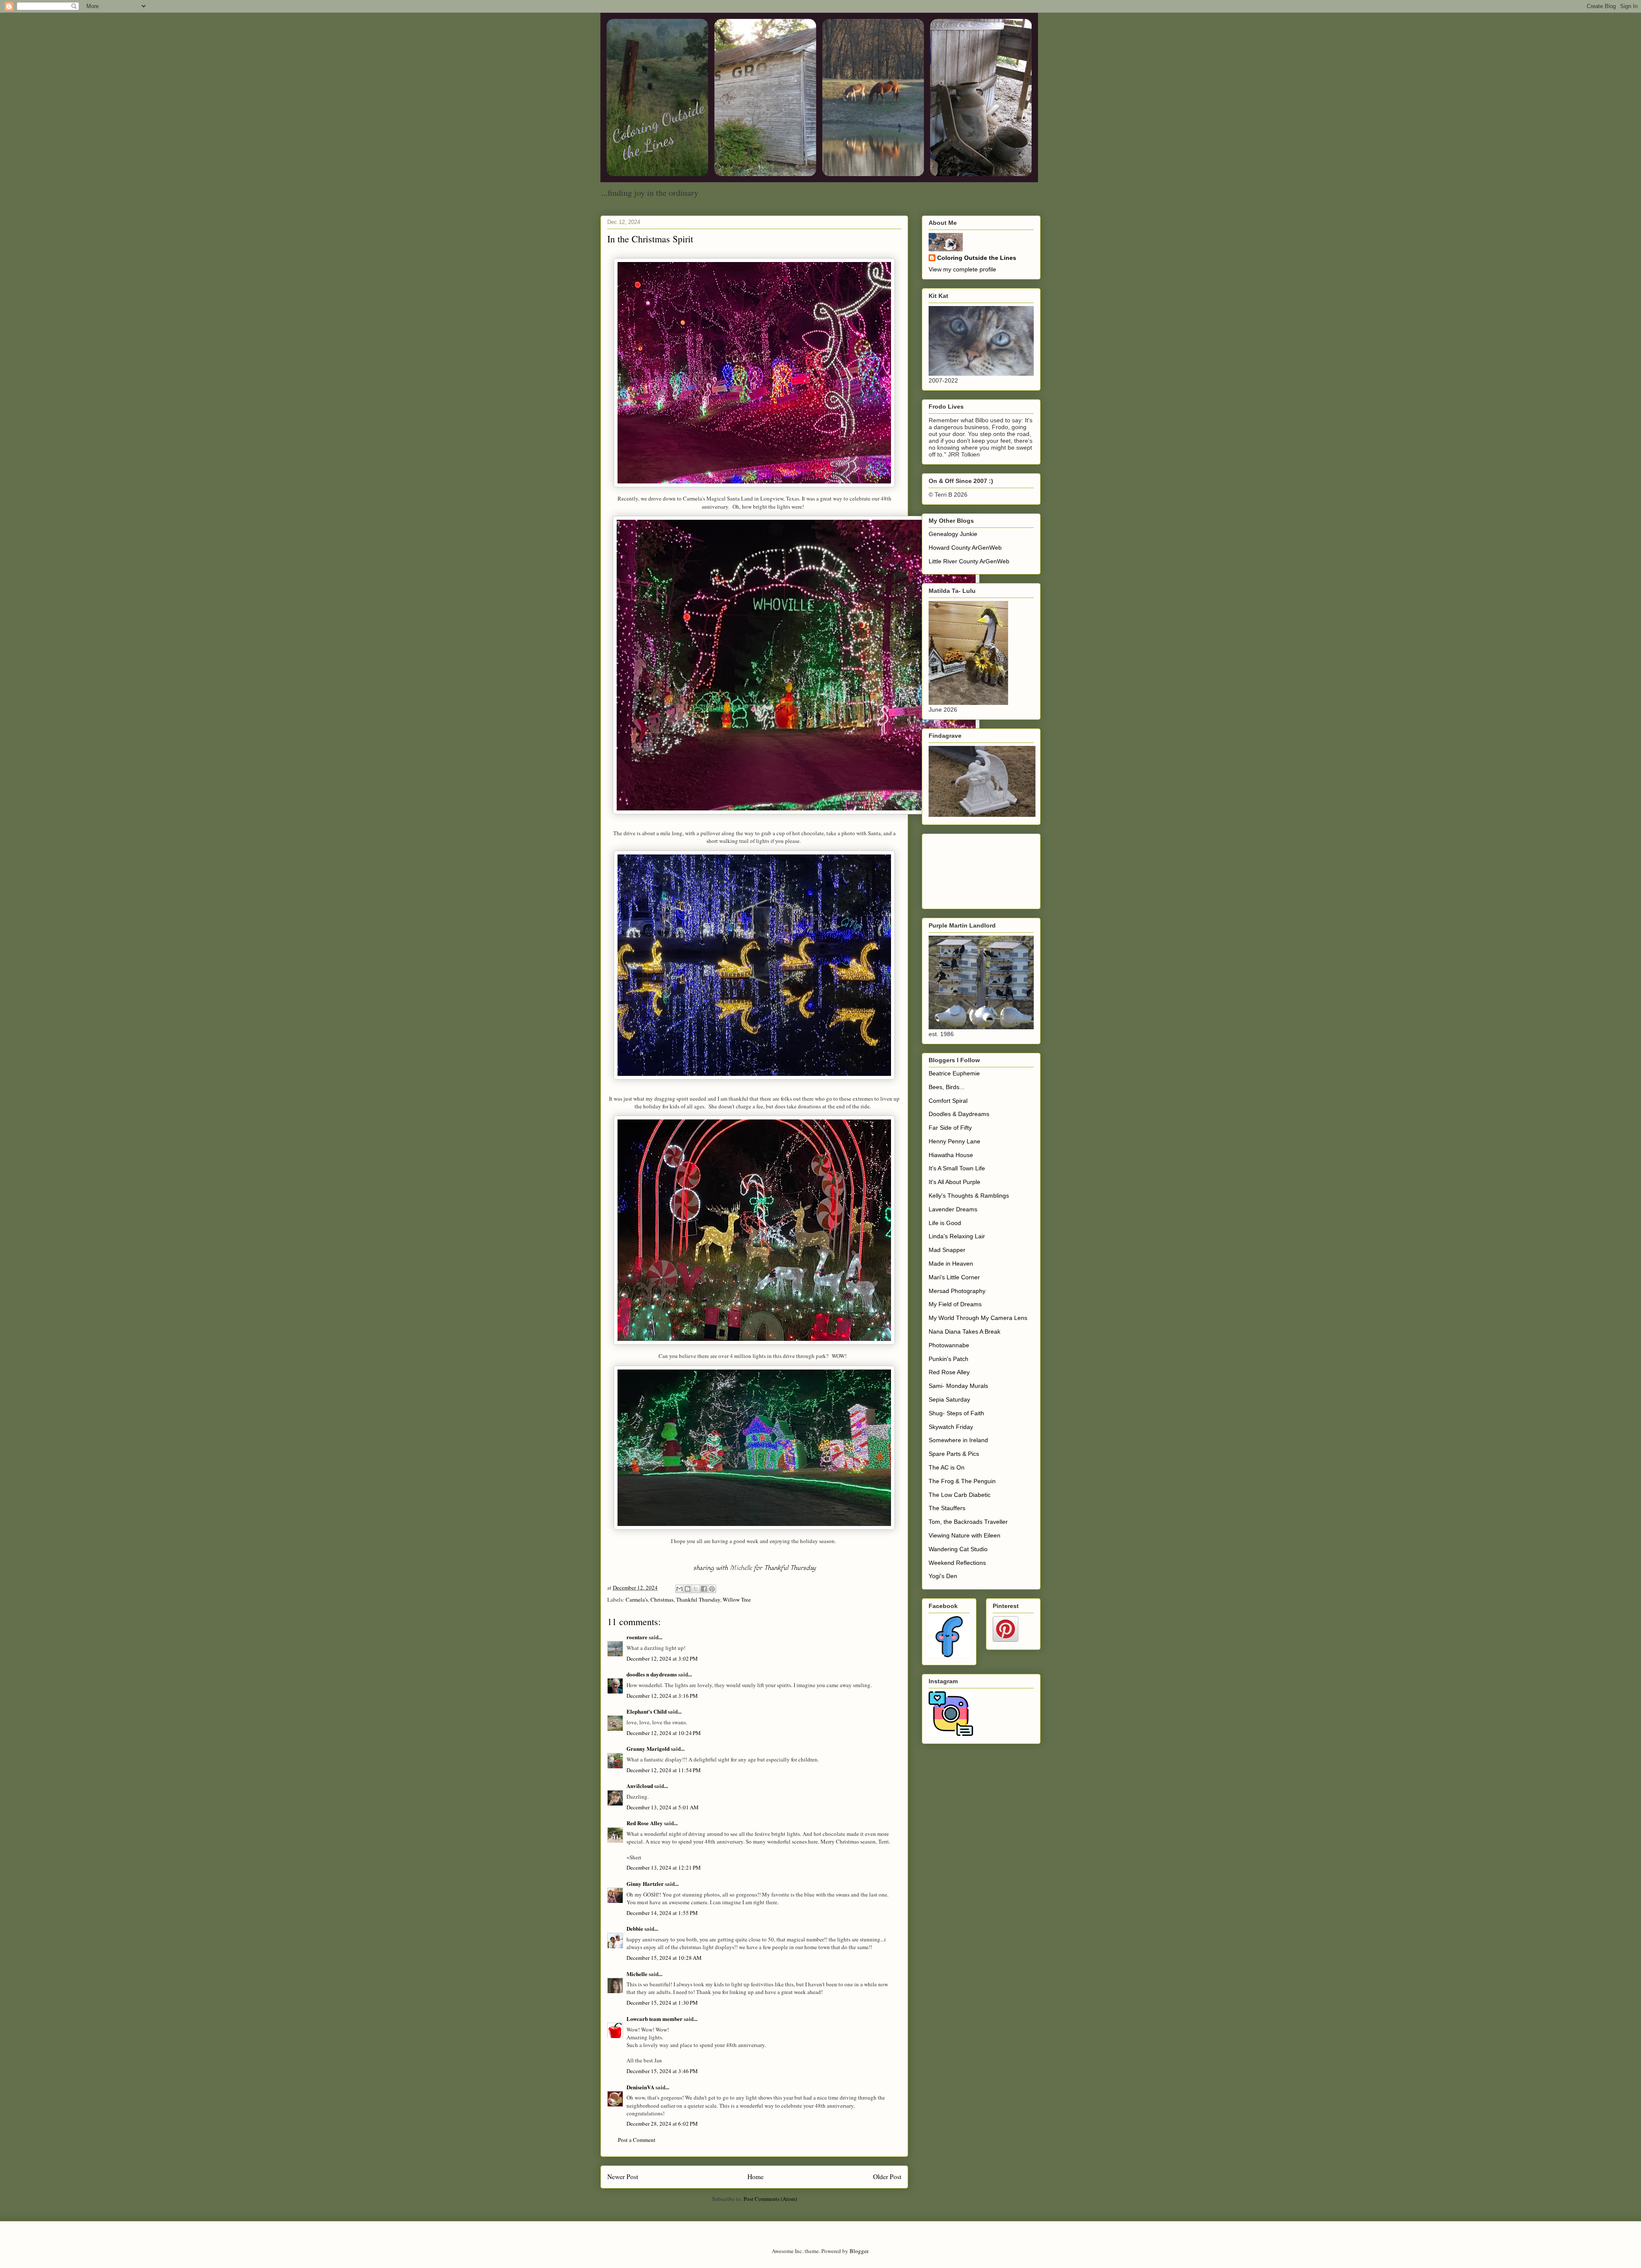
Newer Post (623, 2177)
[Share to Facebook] (704, 1589)
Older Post (887, 2177)
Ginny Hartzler (645, 1884)
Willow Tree (737, 1599)
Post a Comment (637, 2140)
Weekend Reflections (957, 1563)
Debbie (635, 1928)
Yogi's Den (943, 1576)
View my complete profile (962, 269)
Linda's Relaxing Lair (957, 1236)
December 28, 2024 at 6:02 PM (662, 2124)
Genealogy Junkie (953, 534)
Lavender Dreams (953, 1209)
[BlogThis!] (688, 1589)
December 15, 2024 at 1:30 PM (662, 2003)
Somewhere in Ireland (958, 1440)
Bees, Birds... (947, 1087)
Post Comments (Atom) (770, 2199)
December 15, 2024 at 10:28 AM (664, 1958)
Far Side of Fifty (950, 1128)
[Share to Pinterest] (712, 1589)
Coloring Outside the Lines (977, 258)
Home (756, 2177)
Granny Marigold (648, 1748)
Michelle (741, 1568)
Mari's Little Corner (954, 1277)
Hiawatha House (951, 1155)
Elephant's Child (647, 1711)
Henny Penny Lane (954, 1141)
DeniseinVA (640, 2087)
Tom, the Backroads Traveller (968, 1522)
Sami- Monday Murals (958, 1386)
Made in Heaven (951, 1264)
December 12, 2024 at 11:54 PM (664, 1770)
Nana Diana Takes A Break (965, 1331)
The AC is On (947, 1467)
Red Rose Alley (645, 1823)
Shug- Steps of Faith (956, 1413)
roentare (637, 1637)
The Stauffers (947, 1508)
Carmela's (637, 1599)
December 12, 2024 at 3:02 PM (662, 1658)
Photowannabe (949, 1345)
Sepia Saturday (949, 1399)
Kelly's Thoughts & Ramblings (969, 1196)
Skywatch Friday (951, 1427)
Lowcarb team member (654, 2019)
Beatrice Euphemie (954, 1073)
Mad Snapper (947, 1250)
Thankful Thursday (698, 1599)
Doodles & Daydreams (959, 1114)
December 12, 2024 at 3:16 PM (662, 1696)
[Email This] (679, 1589)
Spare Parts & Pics (954, 1454)
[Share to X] (696, 1589)
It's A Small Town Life (957, 1168)
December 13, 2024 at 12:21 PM (664, 1867)
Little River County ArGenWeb (969, 561)
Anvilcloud (640, 1786)
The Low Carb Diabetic (960, 1495)
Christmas (662, 1599)
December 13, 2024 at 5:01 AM (663, 1807)
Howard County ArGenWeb (965, 548)
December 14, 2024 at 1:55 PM (662, 1913)
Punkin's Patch (948, 1359)
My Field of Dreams (955, 1304)
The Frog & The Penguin (962, 1481)
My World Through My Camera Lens (978, 1318)
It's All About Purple (954, 1182)
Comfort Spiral (948, 1101)
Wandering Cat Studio (958, 1549)
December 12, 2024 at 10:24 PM (664, 1733)
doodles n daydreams (652, 1674)
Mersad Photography (957, 1291)
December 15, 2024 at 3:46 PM (662, 2071)
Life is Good (945, 1223)
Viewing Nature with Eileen (965, 1535)
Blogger (859, 2251)
